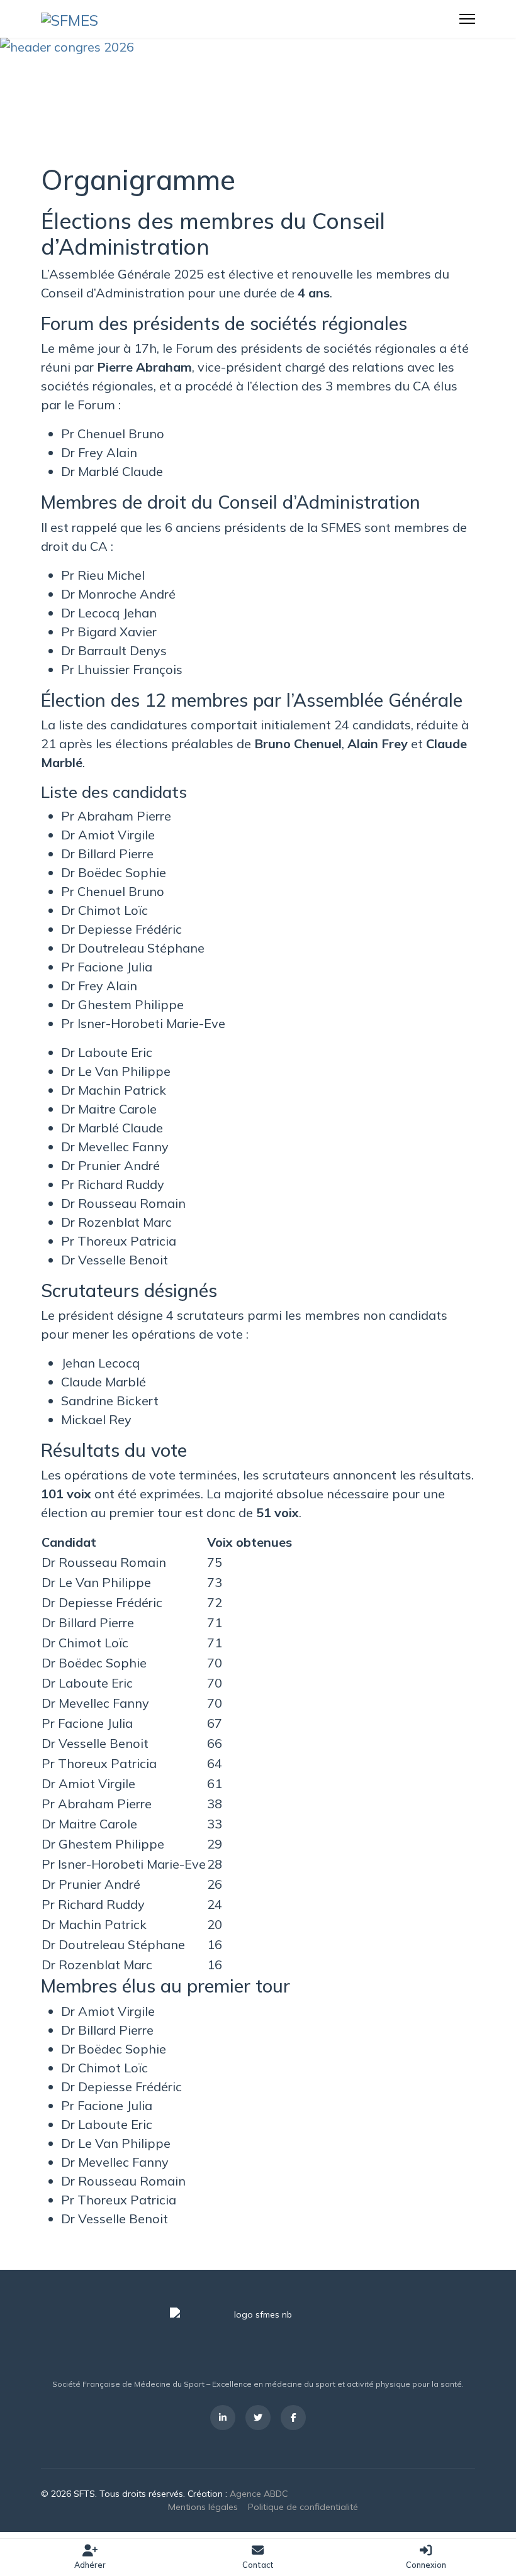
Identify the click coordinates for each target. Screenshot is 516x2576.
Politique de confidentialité (303, 2507)
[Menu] (467, 19)
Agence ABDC (259, 2494)
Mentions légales (203, 2507)
